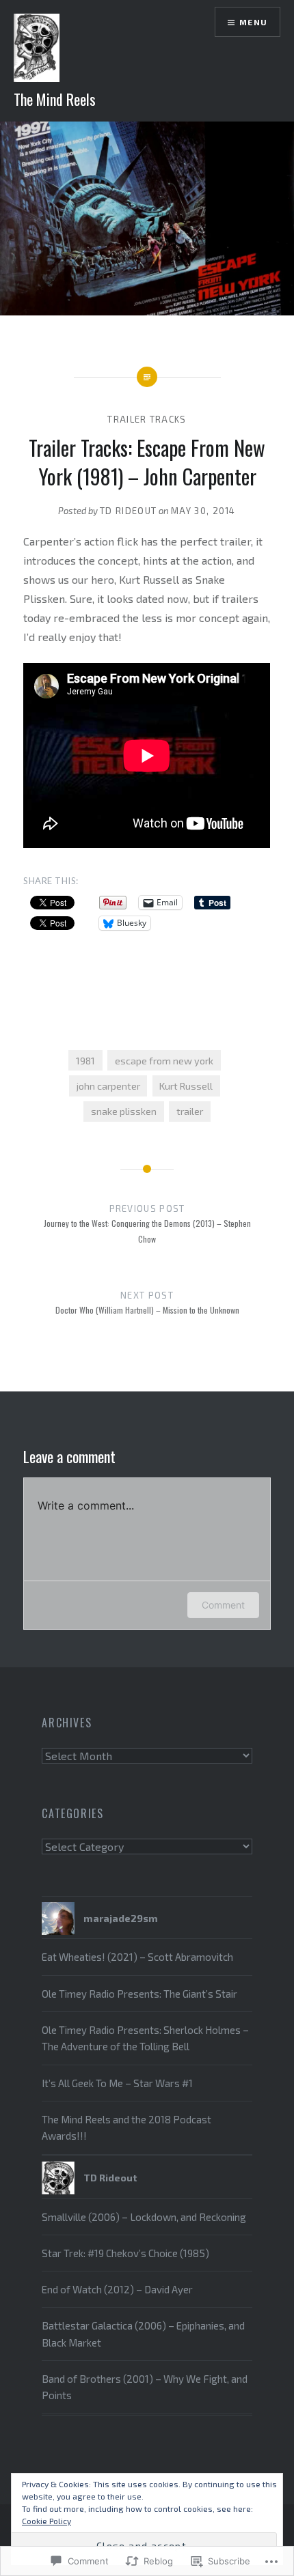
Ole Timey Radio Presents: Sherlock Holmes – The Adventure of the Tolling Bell (145, 2038)
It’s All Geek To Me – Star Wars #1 (117, 2083)
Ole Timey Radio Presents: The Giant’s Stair (139, 1994)
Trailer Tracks (147, 419)
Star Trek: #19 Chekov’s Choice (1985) (125, 2253)
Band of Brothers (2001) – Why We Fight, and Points (145, 2387)
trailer (190, 1111)
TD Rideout (128, 511)
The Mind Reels (55, 99)
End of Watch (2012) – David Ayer (117, 2289)
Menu (253, 22)
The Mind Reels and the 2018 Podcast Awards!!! (126, 2127)
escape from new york (164, 1061)
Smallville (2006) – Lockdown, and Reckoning (144, 2217)
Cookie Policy (46, 2521)
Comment (223, 1605)
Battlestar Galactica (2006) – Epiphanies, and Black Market (143, 2334)
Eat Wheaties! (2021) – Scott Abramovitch (137, 1957)
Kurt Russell (186, 1086)
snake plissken (124, 1111)
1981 (85, 1061)
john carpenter (108, 1086)
